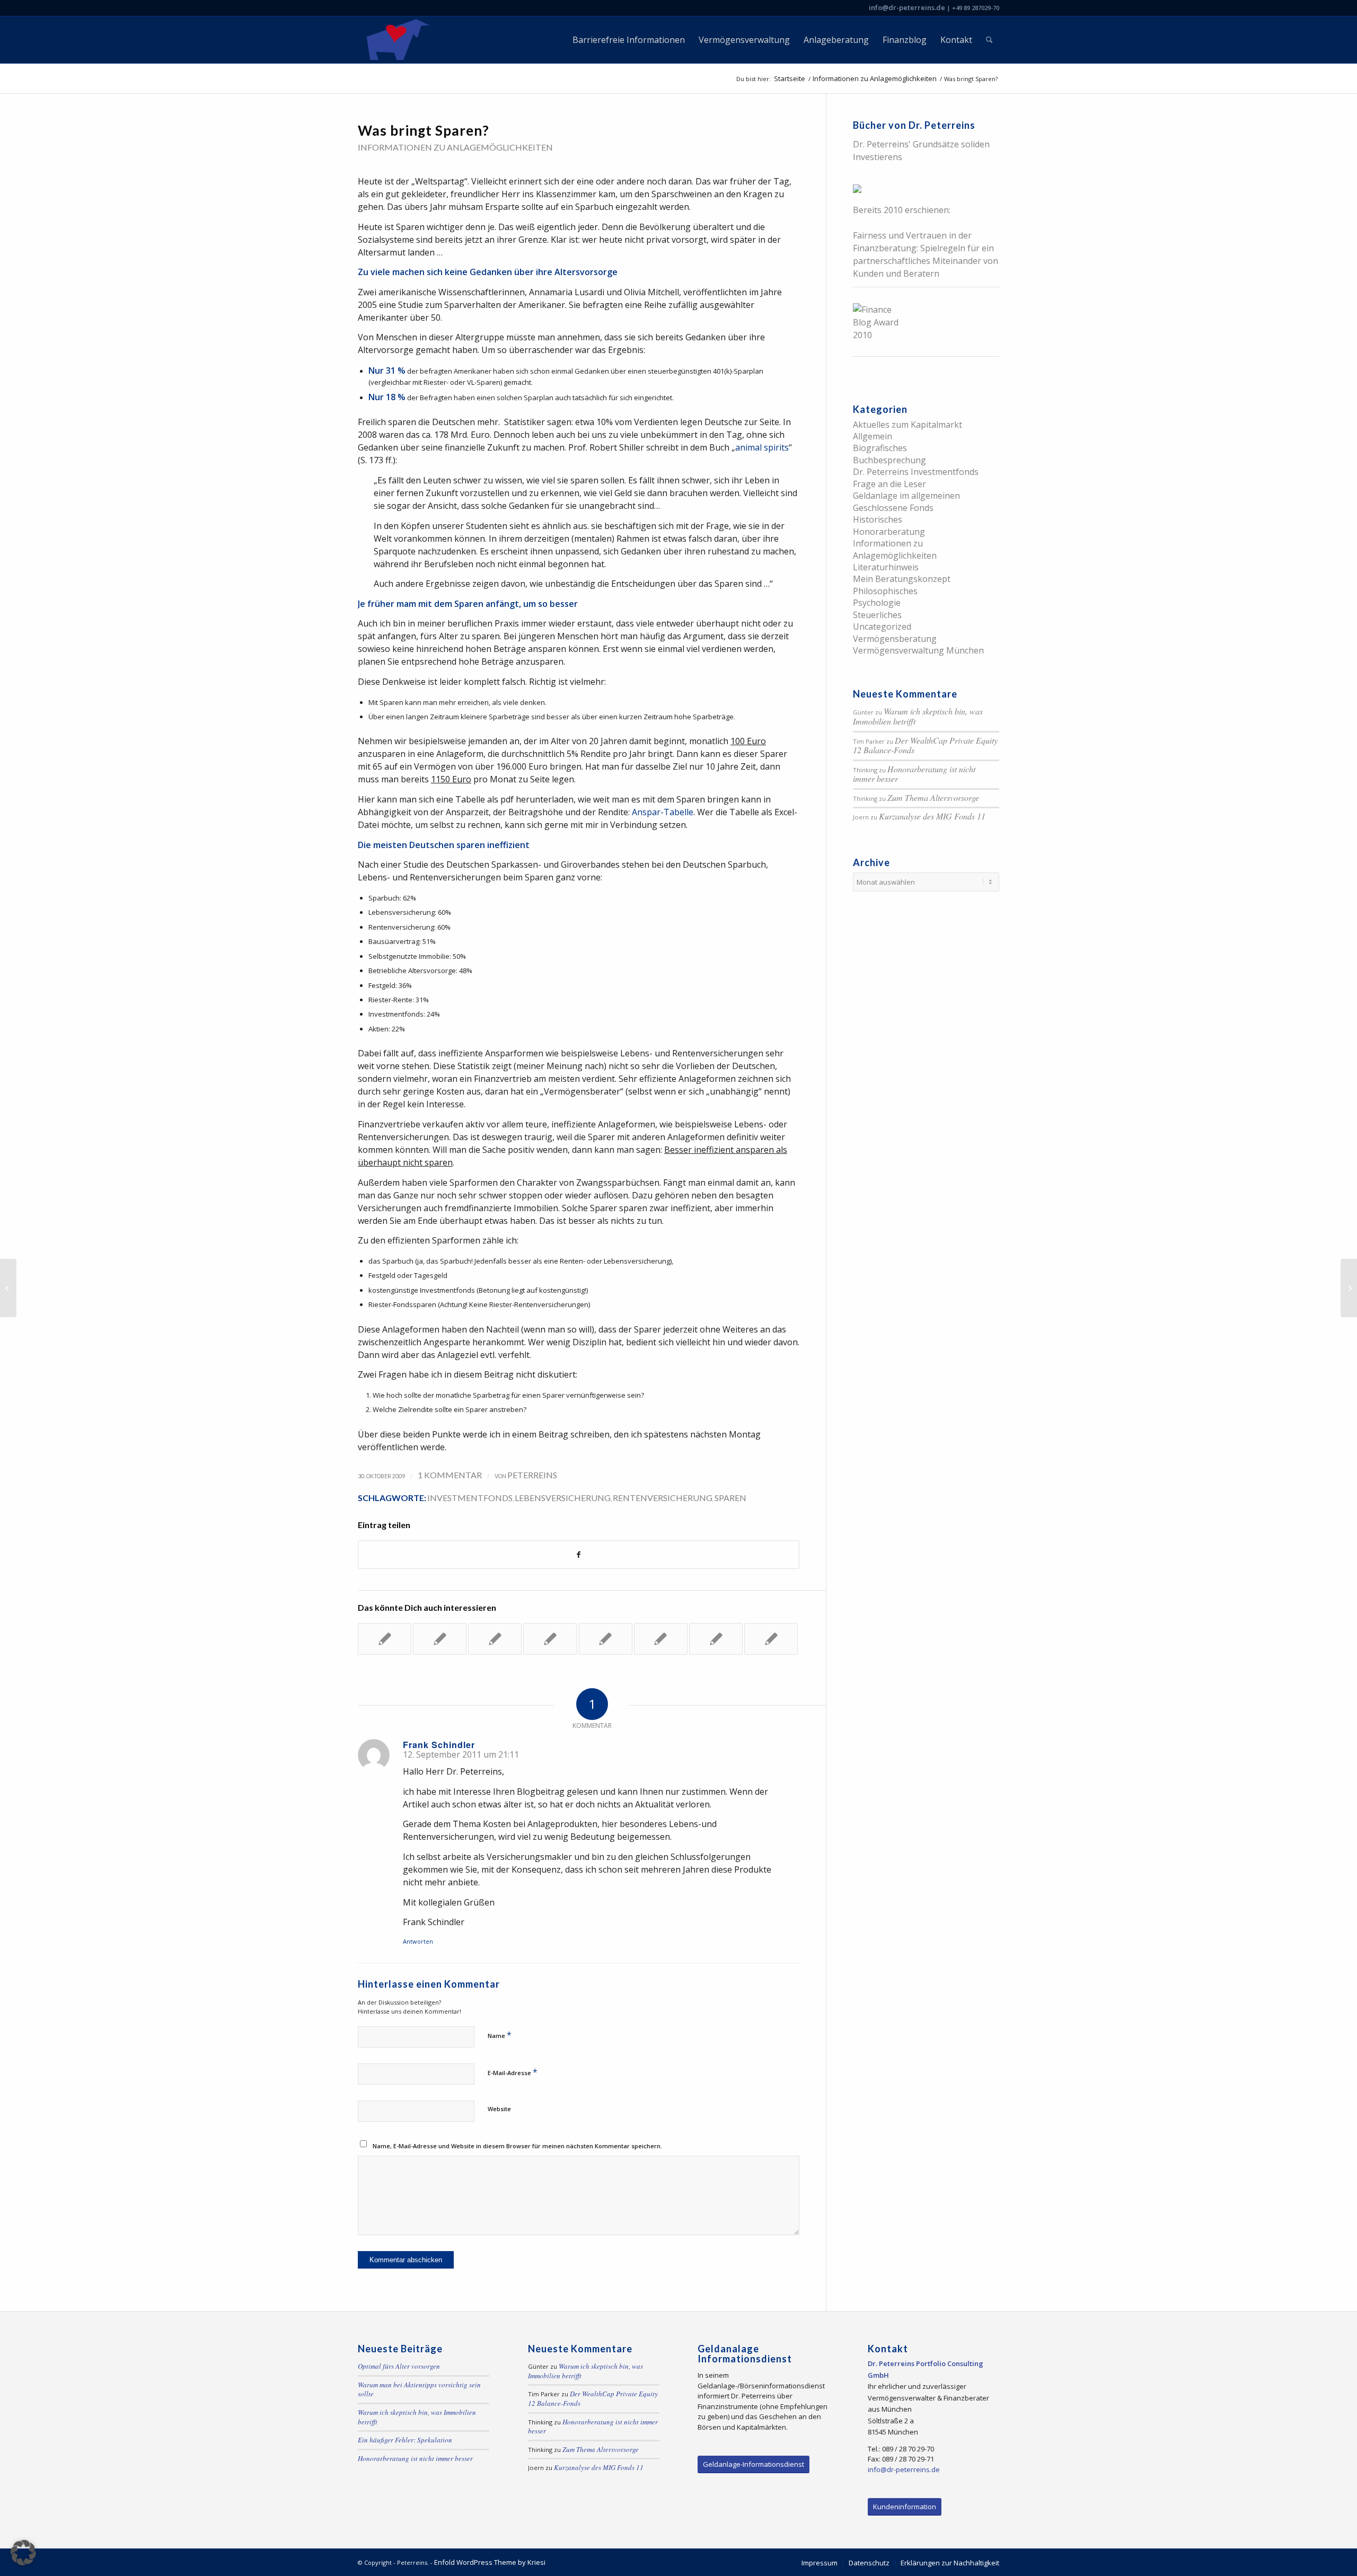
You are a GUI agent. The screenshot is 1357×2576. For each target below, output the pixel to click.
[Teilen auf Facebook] (579, 1555)
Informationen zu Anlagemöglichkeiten (455, 147)
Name (500, 2035)
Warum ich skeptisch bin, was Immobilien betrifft (918, 716)
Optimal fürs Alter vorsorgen (399, 2366)
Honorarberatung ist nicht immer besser (914, 774)
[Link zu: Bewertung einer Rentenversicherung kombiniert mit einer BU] (771, 1639)
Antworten (418, 1941)
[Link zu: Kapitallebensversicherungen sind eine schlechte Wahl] (606, 1639)
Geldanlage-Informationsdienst (754, 2464)
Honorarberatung (889, 532)
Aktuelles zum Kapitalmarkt (907, 425)
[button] (23, 2553)
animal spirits (762, 447)
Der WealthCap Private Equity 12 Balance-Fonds (925, 745)
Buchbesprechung (889, 460)
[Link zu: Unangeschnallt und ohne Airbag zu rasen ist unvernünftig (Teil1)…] (716, 1639)
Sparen (730, 1498)
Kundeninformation (905, 2507)
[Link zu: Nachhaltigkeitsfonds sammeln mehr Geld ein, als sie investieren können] (495, 1639)
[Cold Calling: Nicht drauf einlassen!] (8, 1288)
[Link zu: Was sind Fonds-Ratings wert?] (661, 1639)
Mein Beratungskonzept (902, 579)
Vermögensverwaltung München (918, 650)
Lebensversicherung (563, 1498)
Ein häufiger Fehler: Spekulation (405, 2440)
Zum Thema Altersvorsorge (933, 797)
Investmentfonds (470, 1498)
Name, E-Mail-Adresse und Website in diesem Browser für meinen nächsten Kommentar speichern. (517, 2146)
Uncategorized (882, 627)
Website (499, 2109)
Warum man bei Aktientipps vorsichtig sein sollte (419, 2389)
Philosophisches (885, 591)
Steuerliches (877, 615)
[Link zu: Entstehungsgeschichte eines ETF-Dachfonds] (550, 1639)
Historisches (878, 519)
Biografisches (880, 448)
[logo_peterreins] (396, 40)
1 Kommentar (450, 1475)
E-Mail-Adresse (513, 2072)
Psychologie (877, 603)
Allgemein (873, 436)
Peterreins (532, 1475)
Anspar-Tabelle (663, 812)
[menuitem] (629, 40)
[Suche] (989, 40)
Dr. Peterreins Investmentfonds (916, 472)
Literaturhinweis (886, 567)
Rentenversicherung (663, 1498)
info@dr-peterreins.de (907, 7)
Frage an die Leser (889, 484)
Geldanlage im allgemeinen (906, 496)
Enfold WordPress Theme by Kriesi (490, 2562)
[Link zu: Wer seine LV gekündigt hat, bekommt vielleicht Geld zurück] (440, 1639)
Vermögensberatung (895, 639)
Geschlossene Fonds (893, 508)
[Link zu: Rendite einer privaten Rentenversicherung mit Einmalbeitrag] (385, 1639)
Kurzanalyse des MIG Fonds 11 (932, 816)
